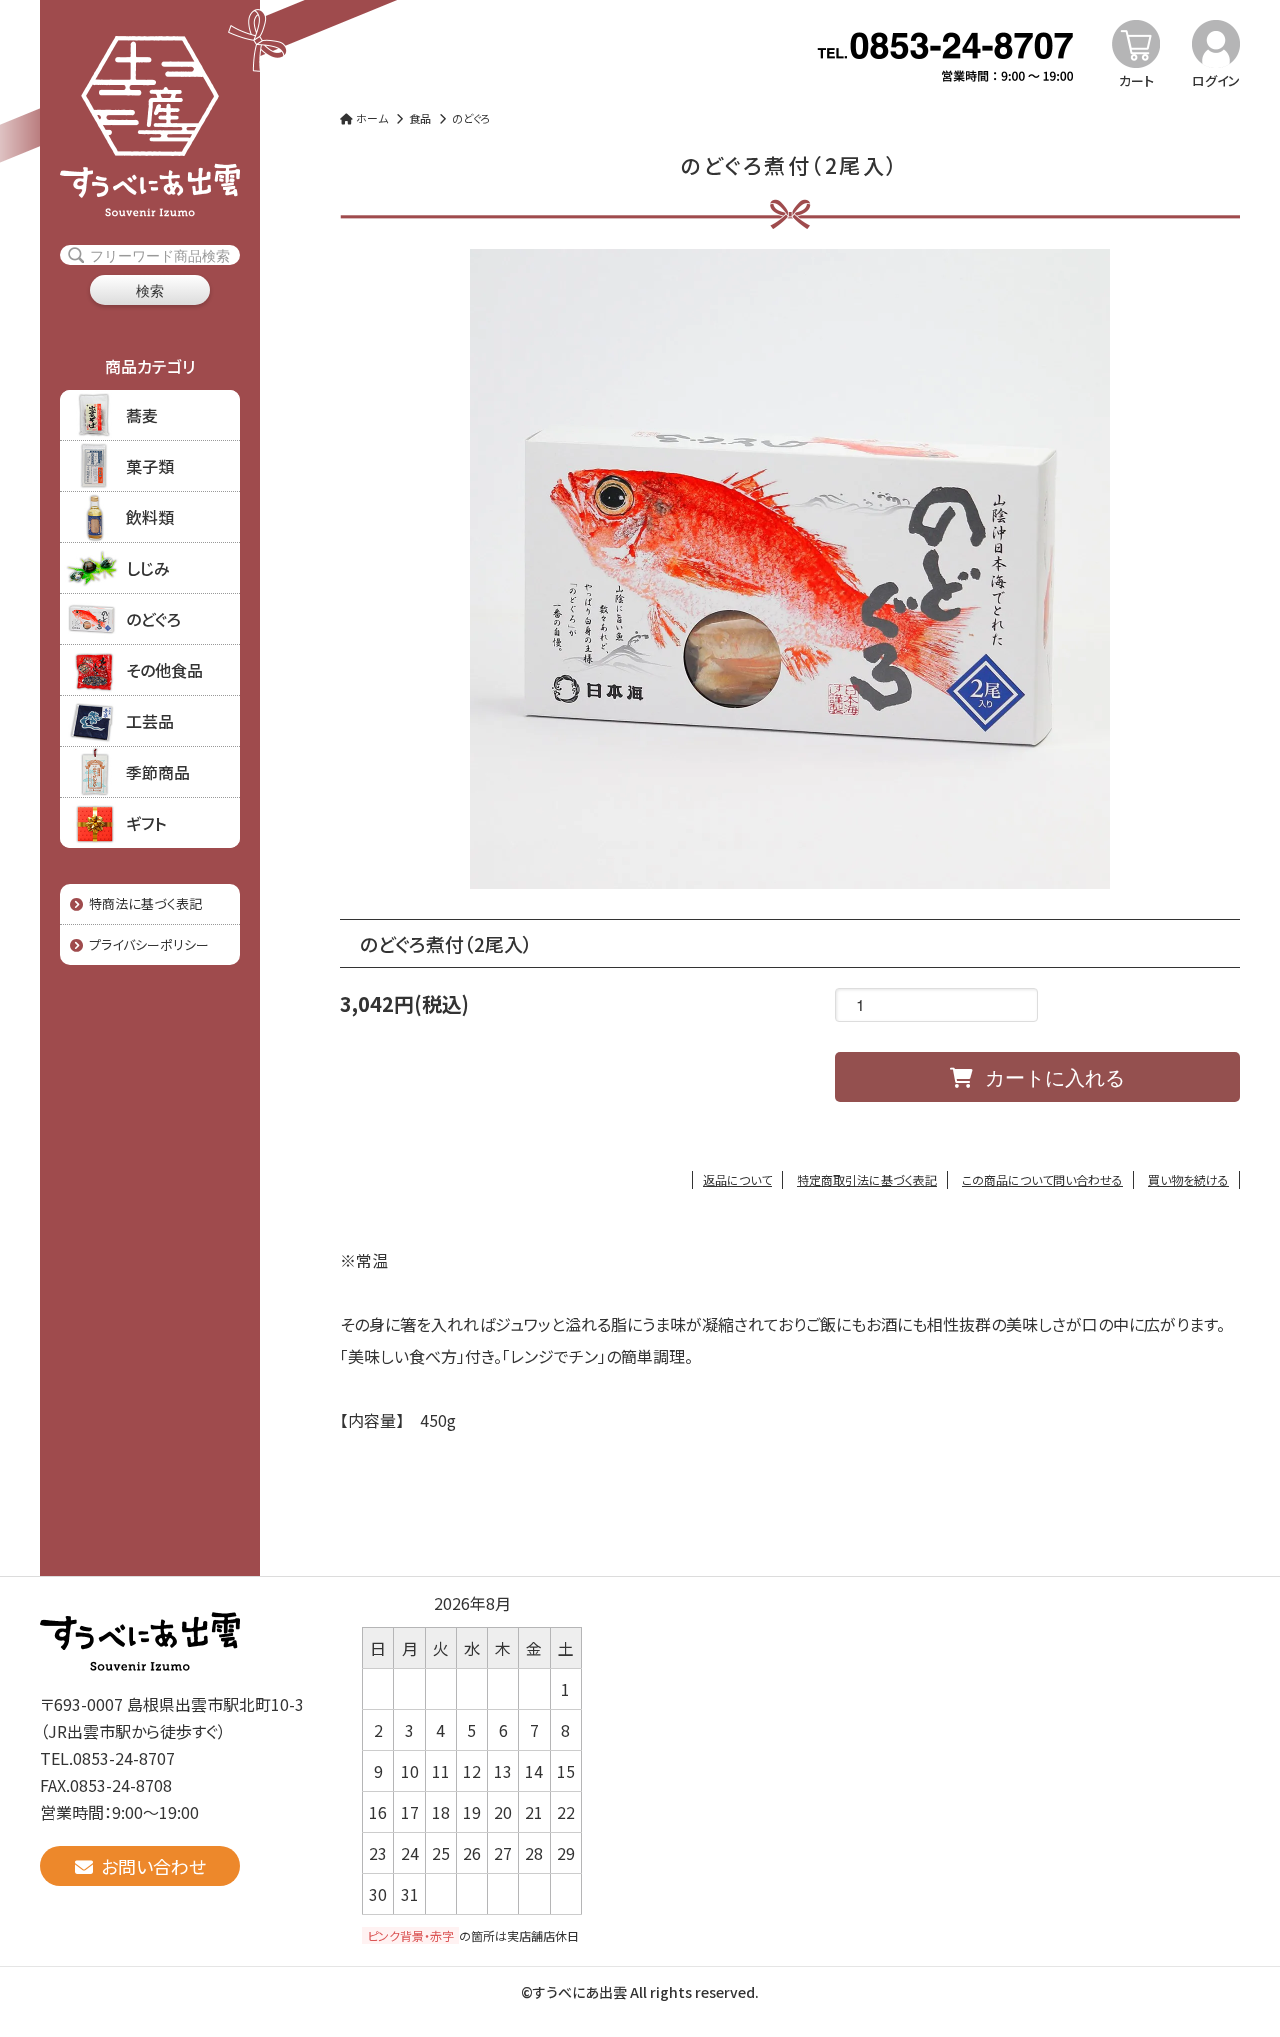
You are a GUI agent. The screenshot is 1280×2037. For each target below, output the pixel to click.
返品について (737, 1179)
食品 (420, 118)
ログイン (1216, 80)
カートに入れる (1049, 1076)
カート (1136, 80)
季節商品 (158, 772)
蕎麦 (142, 415)
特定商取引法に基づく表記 (867, 1179)
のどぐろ (153, 619)
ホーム (370, 118)
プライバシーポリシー (146, 944)
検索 (150, 290)
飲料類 (150, 517)
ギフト (146, 823)
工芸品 (150, 721)
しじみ (148, 568)
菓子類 (150, 466)
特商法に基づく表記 (142, 903)
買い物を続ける (1188, 1179)
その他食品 (164, 670)
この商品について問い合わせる (1042, 1179)
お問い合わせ (149, 1866)
